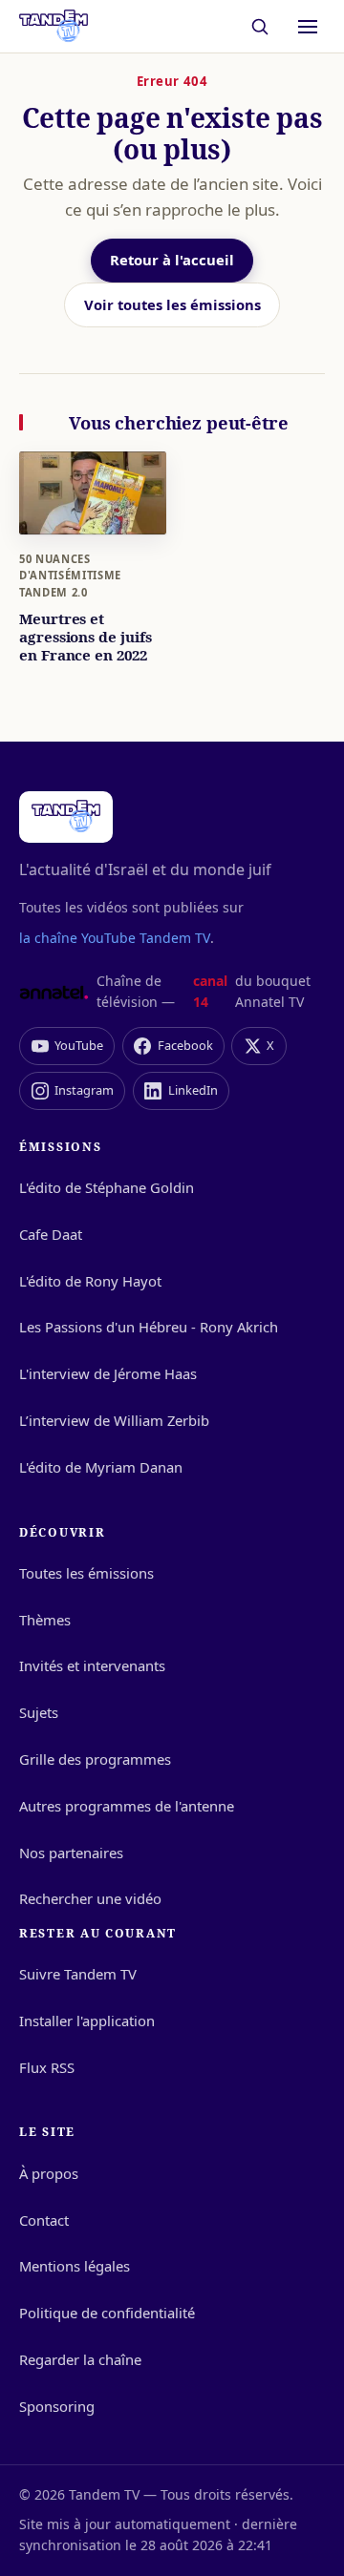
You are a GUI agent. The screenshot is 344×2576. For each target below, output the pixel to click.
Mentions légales (75, 2266)
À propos (49, 2173)
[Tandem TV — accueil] (54, 27)
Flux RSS (47, 2067)
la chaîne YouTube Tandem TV (115, 938)
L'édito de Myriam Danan (101, 1467)
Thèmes (45, 1620)
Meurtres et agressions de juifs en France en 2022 (86, 637)
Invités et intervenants (92, 1665)
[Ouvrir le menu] (308, 27)
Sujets (39, 1712)
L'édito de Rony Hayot (90, 1281)
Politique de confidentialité (107, 2313)
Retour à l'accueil (172, 260)
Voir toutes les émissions (172, 304)
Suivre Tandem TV (78, 1974)
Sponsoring (57, 2406)
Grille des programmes (95, 1759)
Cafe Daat (51, 1234)
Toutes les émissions (86, 1573)
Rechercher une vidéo (90, 1898)
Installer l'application (87, 2021)
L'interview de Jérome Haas (108, 1373)
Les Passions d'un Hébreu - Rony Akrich (149, 1327)
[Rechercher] (260, 26)
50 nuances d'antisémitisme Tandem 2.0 (70, 576)
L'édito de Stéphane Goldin (107, 1187)
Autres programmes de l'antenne (127, 1806)
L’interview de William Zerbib (114, 1420)
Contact (44, 2220)
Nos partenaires (71, 1853)
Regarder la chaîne (80, 2359)
